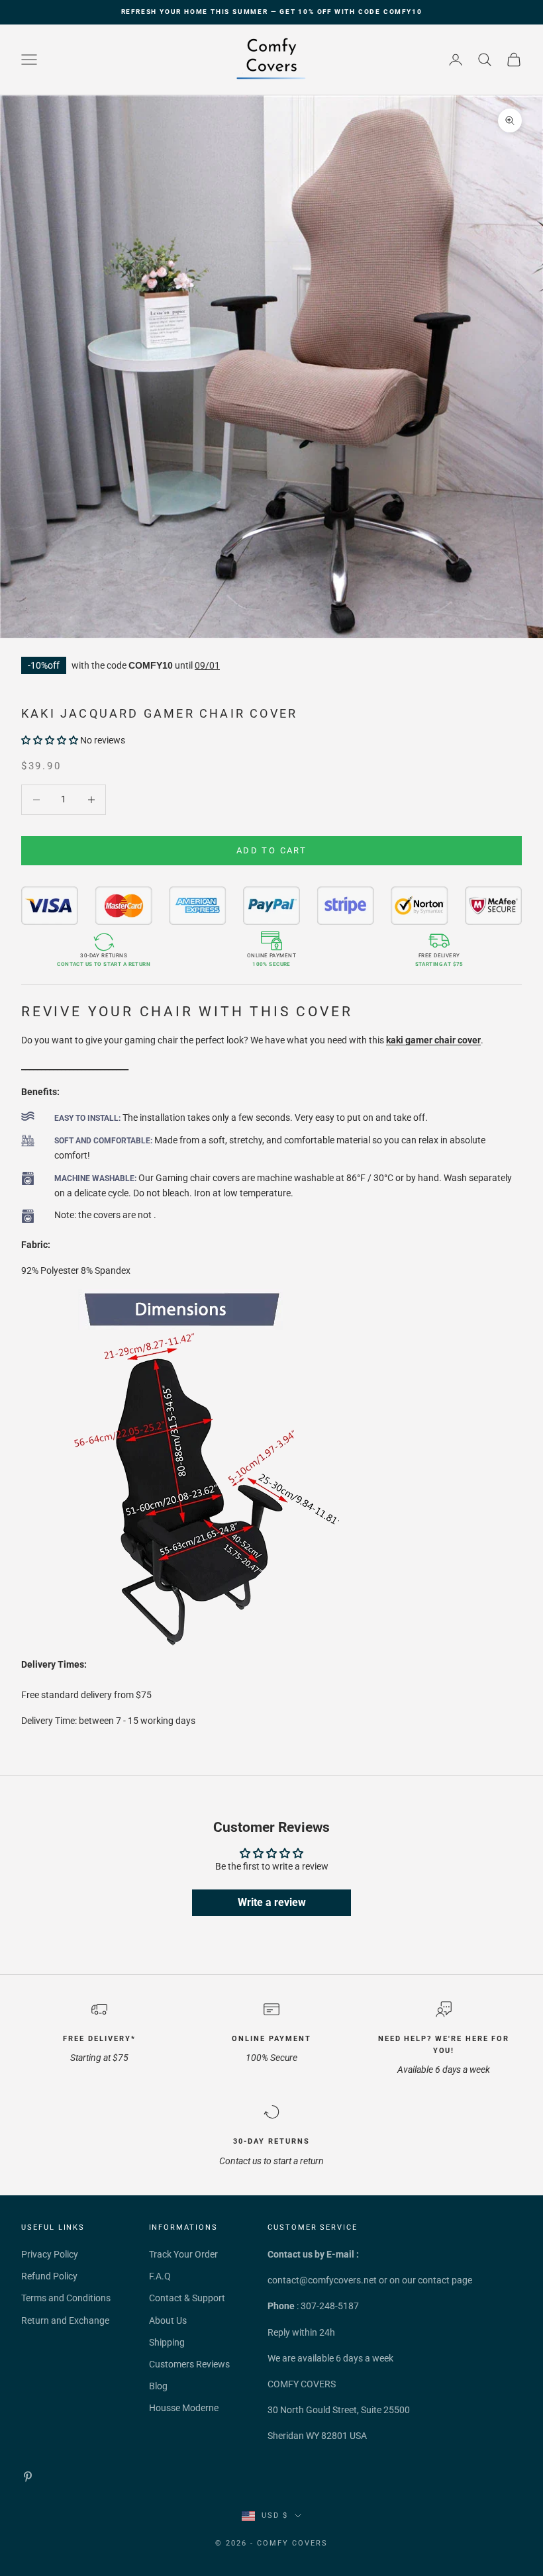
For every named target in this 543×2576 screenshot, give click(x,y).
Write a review (272, 1902)
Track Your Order (183, 2254)
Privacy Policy (50, 2254)
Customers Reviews (189, 2364)
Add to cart (271, 850)
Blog (158, 2386)
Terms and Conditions (66, 2298)
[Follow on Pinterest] (28, 2477)
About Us (168, 2320)
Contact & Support (187, 2298)
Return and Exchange (65, 2320)
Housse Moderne (184, 2408)
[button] (50, 740)
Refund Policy (49, 2276)
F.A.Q (160, 2276)
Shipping (167, 2342)
